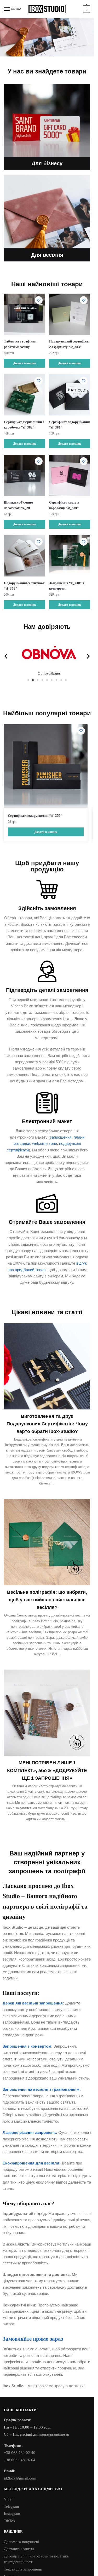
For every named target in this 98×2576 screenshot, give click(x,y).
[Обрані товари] (39, 300)
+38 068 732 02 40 (20, 2453)
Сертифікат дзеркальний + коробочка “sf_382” (24, 425)
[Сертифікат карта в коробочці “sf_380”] (70, 475)
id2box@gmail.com (20, 2478)
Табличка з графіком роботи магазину (20, 344)
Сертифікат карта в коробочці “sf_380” (64, 505)
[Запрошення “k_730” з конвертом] (70, 556)
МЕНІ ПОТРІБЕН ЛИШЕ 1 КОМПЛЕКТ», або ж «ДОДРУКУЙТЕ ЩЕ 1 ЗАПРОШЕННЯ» (47, 1770)
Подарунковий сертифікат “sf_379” (24, 586)
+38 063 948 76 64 (20, 2460)
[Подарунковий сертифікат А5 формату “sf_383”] (70, 314)
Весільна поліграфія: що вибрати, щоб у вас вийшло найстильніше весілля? (47, 1600)
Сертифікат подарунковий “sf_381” (69, 425)
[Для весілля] (47, 218)
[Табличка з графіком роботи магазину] (25, 314)
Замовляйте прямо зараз (33, 2339)
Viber (8, 2499)
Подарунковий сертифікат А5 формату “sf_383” (69, 344)
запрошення (61, 1137)
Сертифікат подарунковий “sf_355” (35, 816)
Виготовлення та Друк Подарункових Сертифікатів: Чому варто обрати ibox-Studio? (47, 1424)
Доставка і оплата (19, 2549)
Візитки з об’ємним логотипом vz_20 (19, 505)
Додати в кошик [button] (25, 363)
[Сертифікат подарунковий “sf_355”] (46, 766)
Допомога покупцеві (21, 2542)
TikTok (10, 2521)
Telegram (11, 2506)
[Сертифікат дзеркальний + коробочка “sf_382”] (25, 395)
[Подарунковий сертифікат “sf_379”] (25, 556)
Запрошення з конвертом (27, 2046)
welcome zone (45, 1143)
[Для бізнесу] (47, 127)
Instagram (12, 2514)
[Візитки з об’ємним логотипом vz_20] (25, 475)
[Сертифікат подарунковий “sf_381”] (70, 395)
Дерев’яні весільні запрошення (33, 2003)
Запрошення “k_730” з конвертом (67, 586)
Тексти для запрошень (23, 2569)
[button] (6, 656)
